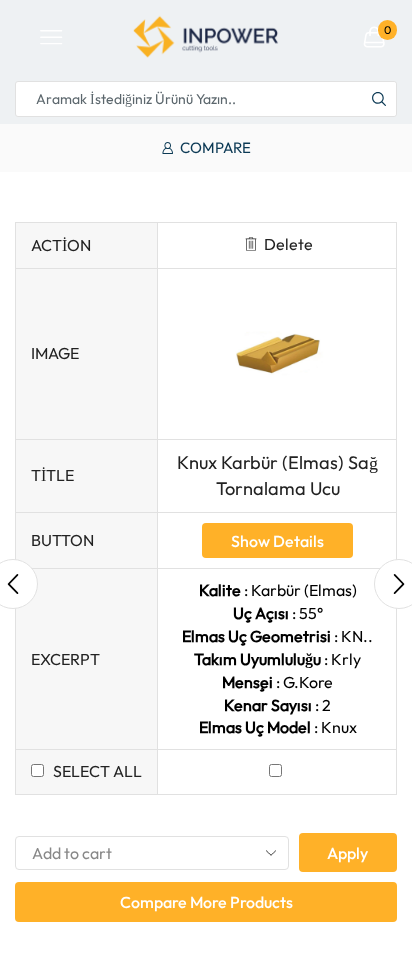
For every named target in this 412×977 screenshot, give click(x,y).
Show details (277, 541)
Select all (97, 771)
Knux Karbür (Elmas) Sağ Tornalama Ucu (277, 475)
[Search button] (379, 99)
